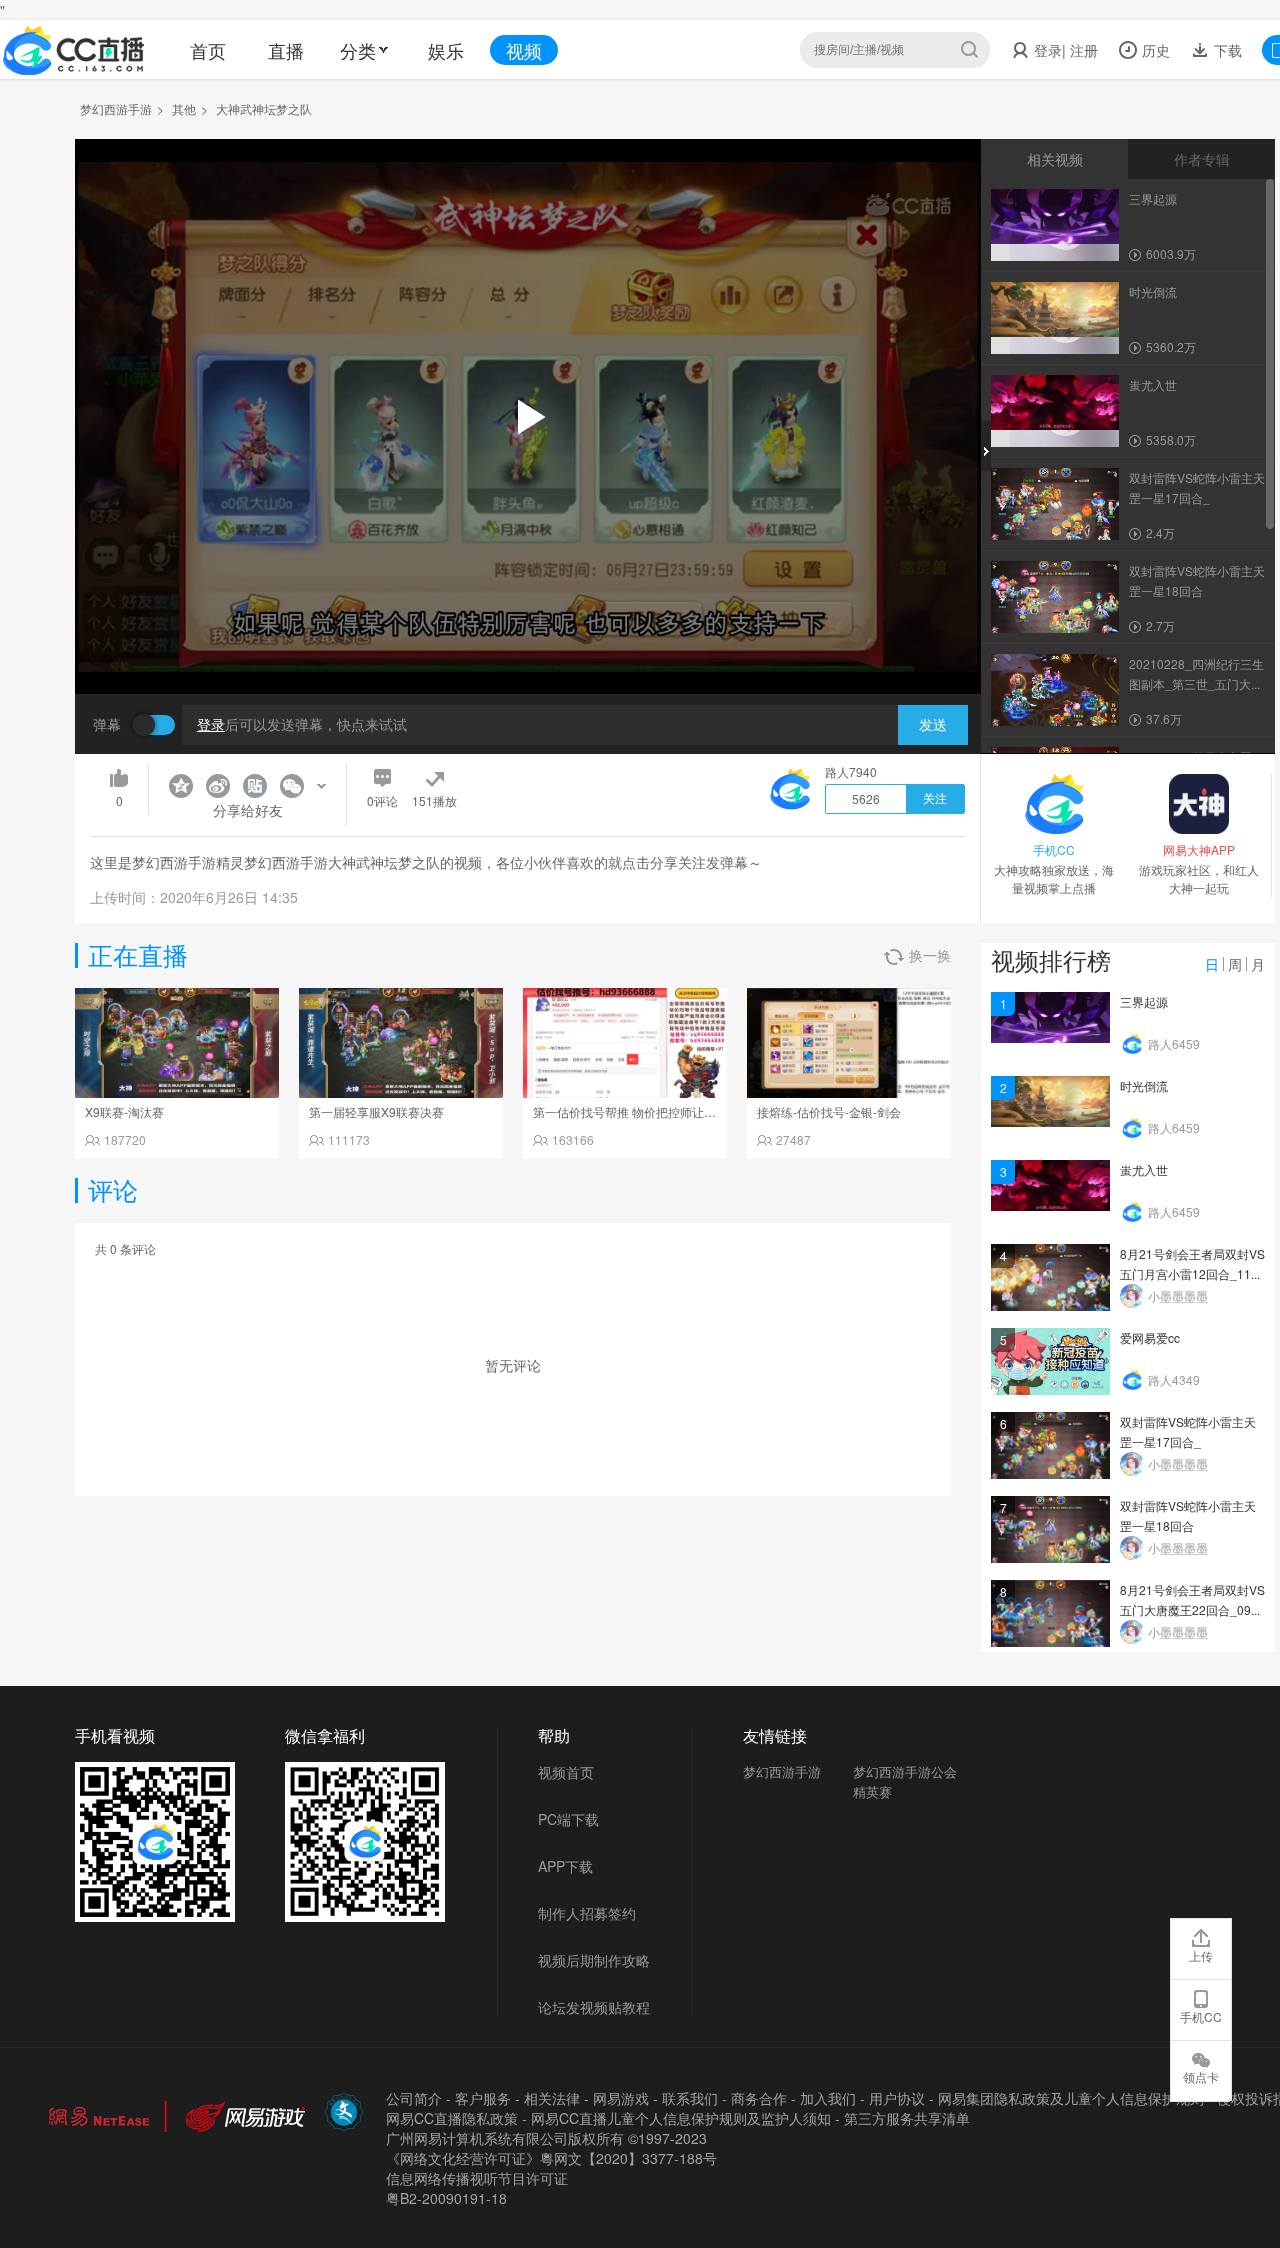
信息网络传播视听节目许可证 (477, 2178)
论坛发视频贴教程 (594, 2007)
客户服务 (483, 2098)
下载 (1226, 50)
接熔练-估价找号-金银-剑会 (829, 1111)
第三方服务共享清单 (907, 2118)
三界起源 (1144, 1001)
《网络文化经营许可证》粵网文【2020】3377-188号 (551, 2158)
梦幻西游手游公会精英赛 (905, 1781)
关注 (935, 799)
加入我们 (828, 2098)
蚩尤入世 (1144, 1169)
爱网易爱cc (1150, 1337)
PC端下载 (568, 1819)
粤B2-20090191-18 (446, 2198)
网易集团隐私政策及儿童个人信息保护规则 (1071, 2098)
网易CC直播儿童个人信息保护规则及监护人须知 (681, 2118)
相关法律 (552, 2098)
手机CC (1201, 2016)
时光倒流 (1144, 1085)
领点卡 (1201, 2076)
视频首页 (566, 1772)
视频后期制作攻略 (594, 1960)
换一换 (930, 955)
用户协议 (897, 2098)
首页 (208, 50)
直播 (286, 50)
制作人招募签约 (587, 1913)
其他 (184, 108)
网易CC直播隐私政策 (452, 2118)
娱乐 (446, 50)
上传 (1201, 1955)
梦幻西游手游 (116, 108)
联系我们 (690, 2098)
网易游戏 (621, 2098)
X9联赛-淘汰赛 (124, 1111)
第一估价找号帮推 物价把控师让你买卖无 (642, 1111)
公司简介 (414, 2098)
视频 (524, 50)
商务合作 (759, 2098)
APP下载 (565, 1866)
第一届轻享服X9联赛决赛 (376, 1111)
